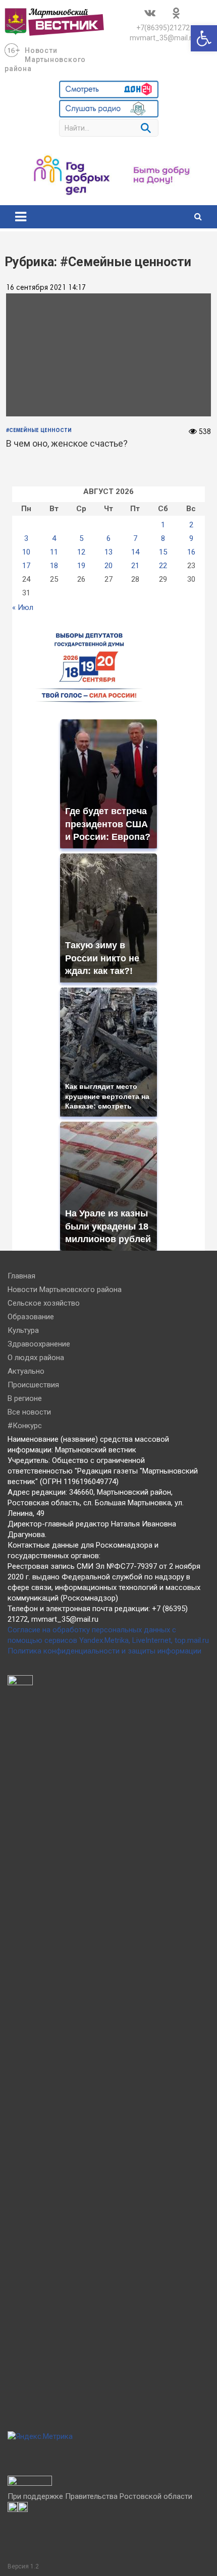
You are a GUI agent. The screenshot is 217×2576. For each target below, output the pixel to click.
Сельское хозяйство (44, 1303)
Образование (31, 1317)
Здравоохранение (39, 1344)
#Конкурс (25, 1426)
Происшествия (33, 1385)
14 (135, 552)
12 (81, 552)
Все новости (29, 1412)
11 (54, 552)
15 (163, 552)
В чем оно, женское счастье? (67, 443)
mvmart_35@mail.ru (163, 38)
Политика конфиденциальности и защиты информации (104, 1651)
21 (135, 566)
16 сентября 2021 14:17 (46, 288)
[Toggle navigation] (21, 217)
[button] (204, 38)
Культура (23, 1330)
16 (191, 552)
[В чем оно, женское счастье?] (108, 355)
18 (54, 566)
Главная (21, 1276)
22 (163, 566)
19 (81, 566)
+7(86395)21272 (163, 28)
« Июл (23, 607)
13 (108, 552)
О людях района (36, 1358)
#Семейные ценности (39, 431)
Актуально (26, 1371)
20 (108, 566)
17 (26, 566)
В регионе (25, 1398)
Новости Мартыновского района (45, 59)
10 (26, 552)
